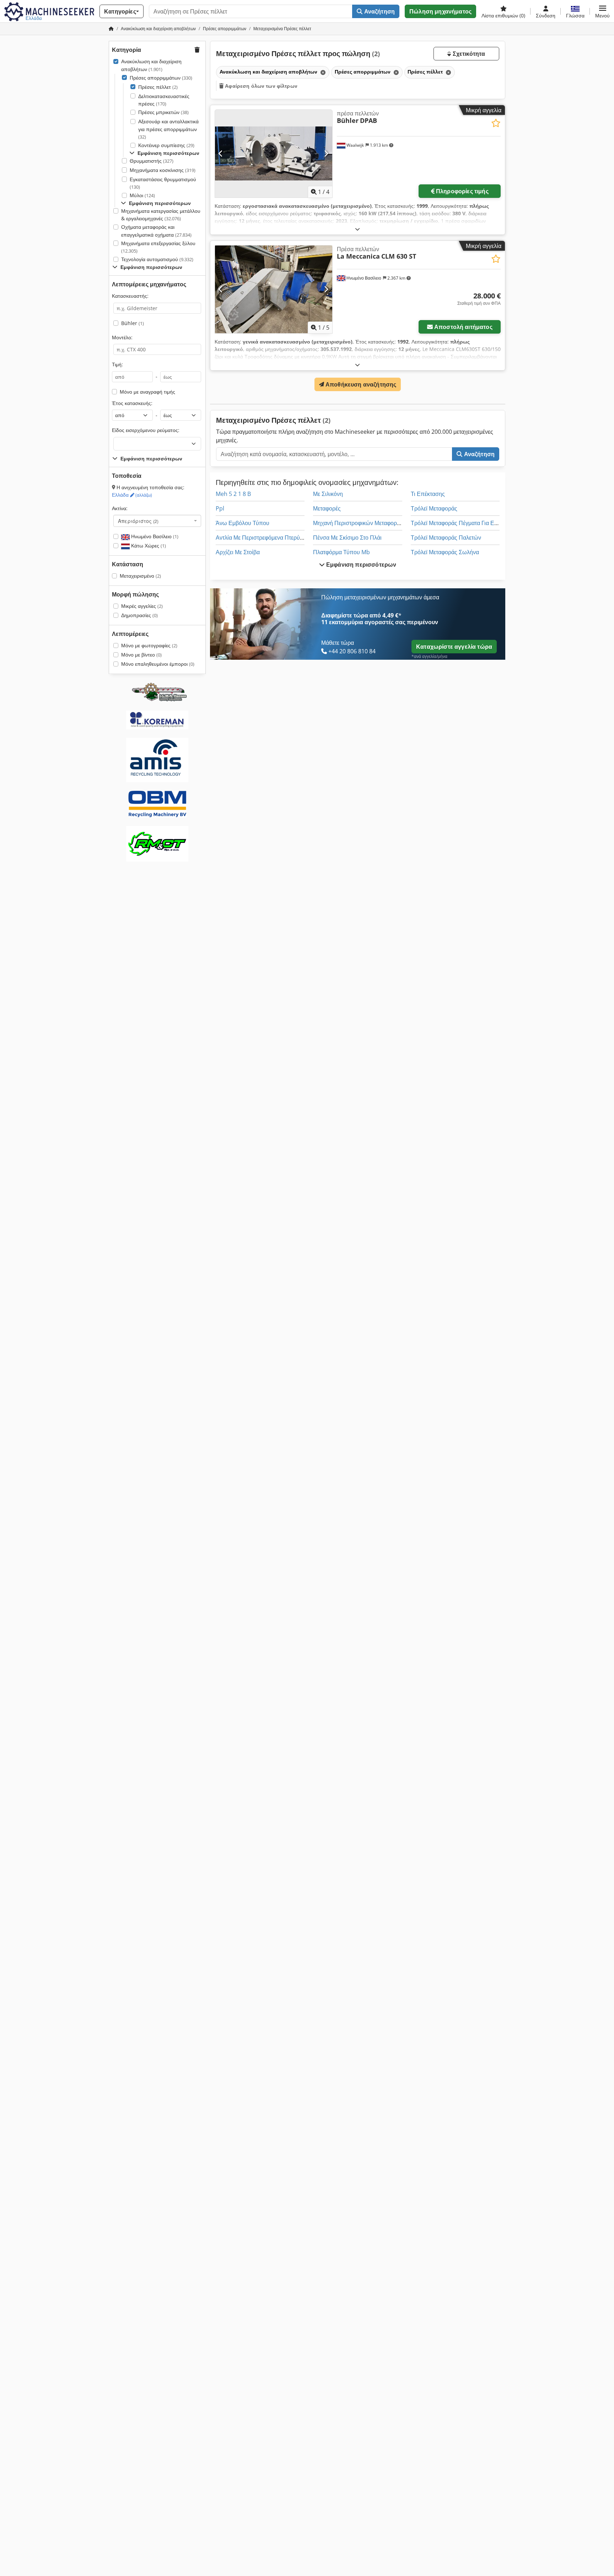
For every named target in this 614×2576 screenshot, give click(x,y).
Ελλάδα (132, 495)
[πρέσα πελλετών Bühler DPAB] (274, 154)
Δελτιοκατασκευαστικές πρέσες (164, 100)
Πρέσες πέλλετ (158, 87)
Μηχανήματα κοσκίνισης (163, 170)
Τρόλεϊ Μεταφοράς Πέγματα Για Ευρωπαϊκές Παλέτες (477, 523)
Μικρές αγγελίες (142, 606)
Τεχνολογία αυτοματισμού (157, 259)
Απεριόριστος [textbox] (138, 521)
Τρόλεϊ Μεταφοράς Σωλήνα (445, 552)
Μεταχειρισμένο (140, 576)
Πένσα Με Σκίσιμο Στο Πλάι (347, 538)
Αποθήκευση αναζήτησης (360, 384)
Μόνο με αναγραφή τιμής (147, 392)
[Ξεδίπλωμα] (357, 229)
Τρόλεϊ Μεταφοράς (434, 508)
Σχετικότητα (468, 54)
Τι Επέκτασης (428, 494)
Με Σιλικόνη (328, 494)
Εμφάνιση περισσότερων (361, 565)
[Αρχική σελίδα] (111, 29)
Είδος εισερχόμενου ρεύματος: (146, 430)
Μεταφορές (327, 508)
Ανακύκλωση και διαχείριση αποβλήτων (151, 65)
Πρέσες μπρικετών (163, 112)
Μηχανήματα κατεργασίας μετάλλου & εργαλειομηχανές (161, 215)
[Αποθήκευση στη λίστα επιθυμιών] (496, 123)
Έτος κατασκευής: (132, 403)
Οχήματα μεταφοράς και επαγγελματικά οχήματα (156, 231)
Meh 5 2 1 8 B (233, 494)
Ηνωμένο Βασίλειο (154, 536)
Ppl (220, 508)
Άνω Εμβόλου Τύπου (243, 523)
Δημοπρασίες (139, 615)
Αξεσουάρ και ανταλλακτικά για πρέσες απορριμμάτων (168, 129)
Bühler (133, 323)
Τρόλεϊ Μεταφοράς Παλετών (446, 538)
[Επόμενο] (326, 153)
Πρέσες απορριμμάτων (161, 78)
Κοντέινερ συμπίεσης (166, 145)
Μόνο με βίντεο (141, 655)
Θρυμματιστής (152, 161)
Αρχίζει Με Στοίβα (238, 552)
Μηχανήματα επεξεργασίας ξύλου (158, 247)
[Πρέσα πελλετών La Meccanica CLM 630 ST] (274, 289)
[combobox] (157, 521)
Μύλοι (142, 195)
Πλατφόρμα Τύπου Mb (341, 552)
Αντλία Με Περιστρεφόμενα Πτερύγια (262, 538)
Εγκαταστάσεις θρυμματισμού (163, 183)
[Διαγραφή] (322, 72)
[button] (602, 11)
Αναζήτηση (379, 11)
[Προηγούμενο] (221, 153)
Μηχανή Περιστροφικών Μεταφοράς (358, 523)
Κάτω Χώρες (148, 546)
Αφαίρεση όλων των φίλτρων (260, 86)
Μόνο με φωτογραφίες (149, 645)
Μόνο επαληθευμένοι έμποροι (158, 664)
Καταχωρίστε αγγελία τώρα (454, 647)
